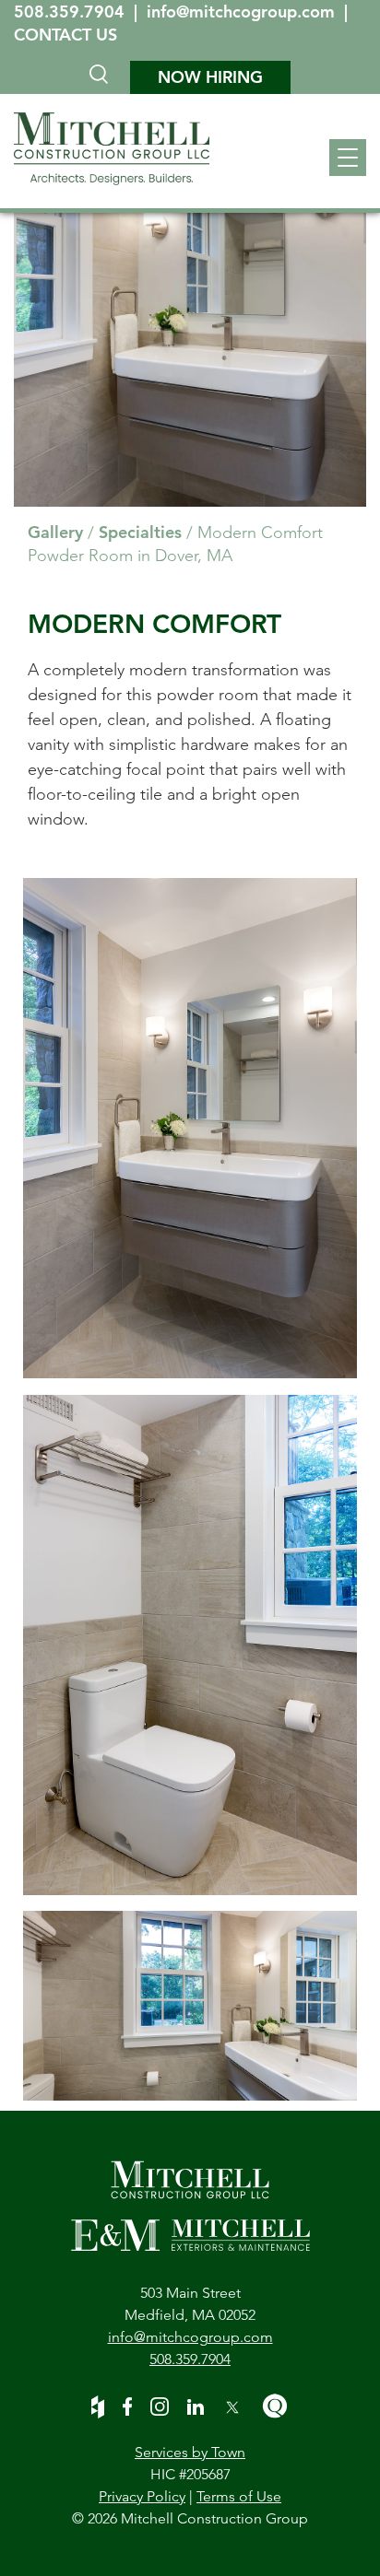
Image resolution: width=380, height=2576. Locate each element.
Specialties (140, 532)
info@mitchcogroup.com (243, 12)
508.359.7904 (71, 12)
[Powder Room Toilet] (190, 1648)
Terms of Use (239, 2496)
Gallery (55, 532)
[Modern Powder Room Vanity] (190, 1131)
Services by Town (190, 2452)
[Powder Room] (190, 2006)
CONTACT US (65, 35)
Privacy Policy (142, 2496)
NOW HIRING (210, 77)
